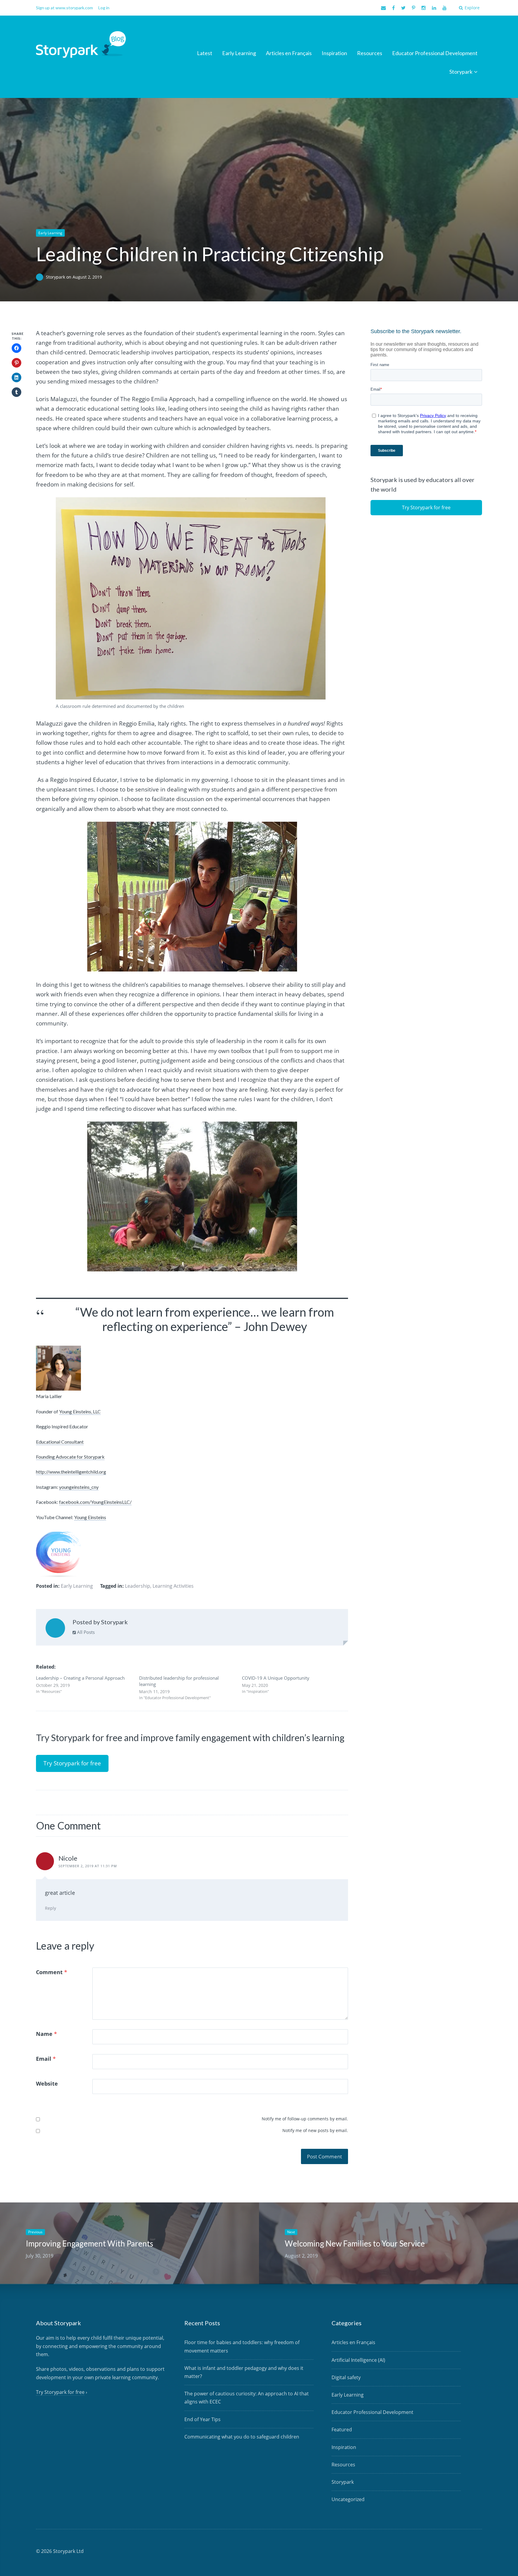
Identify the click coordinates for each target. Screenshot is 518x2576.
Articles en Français (289, 53)
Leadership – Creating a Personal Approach (80, 1678)
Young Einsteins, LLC (80, 1411)
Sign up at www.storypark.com (64, 8)
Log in (104, 8)
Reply (51, 1908)
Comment (52, 1972)
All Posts (85, 1632)
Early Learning (239, 53)
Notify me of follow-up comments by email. (305, 2119)
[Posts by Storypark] (55, 1629)
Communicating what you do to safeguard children (242, 2437)
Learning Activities (173, 1586)
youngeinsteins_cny (79, 1487)
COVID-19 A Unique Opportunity (276, 1678)
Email (46, 2059)
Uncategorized (348, 2499)
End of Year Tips (202, 2419)
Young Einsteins (90, 1517)
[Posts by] (41, 277)
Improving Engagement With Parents (89, 2243)
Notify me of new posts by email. (315, 2130)
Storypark (461, 72)
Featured (342, 2430)
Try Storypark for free (72, 1763)
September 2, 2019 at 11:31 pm (88, 1866)
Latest (205, 53)
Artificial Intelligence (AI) (358, 2360)
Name (46, 2034)
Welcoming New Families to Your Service (355, 2243)
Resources (370, 53)
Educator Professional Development (435, 53)
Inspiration (334, 53)
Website (47, 2084)
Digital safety (346, 2377)
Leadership (138, 1586)
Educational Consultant (60, 1442)
